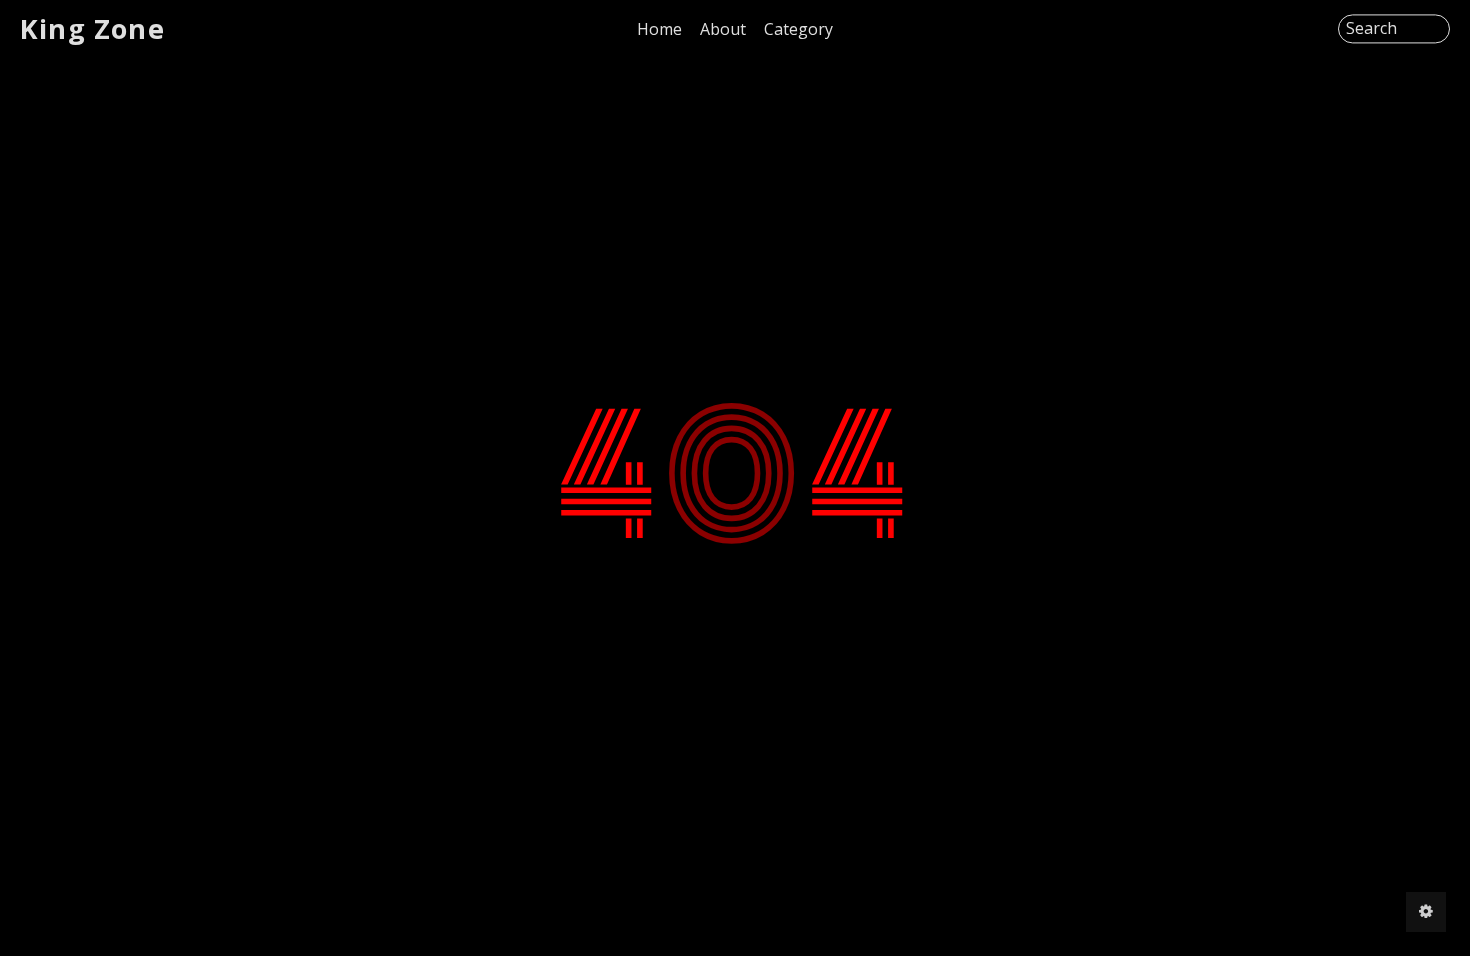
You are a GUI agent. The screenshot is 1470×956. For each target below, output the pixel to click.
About (723, 29)
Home (659, 29)
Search (1371, 29)
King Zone (92, 28)
